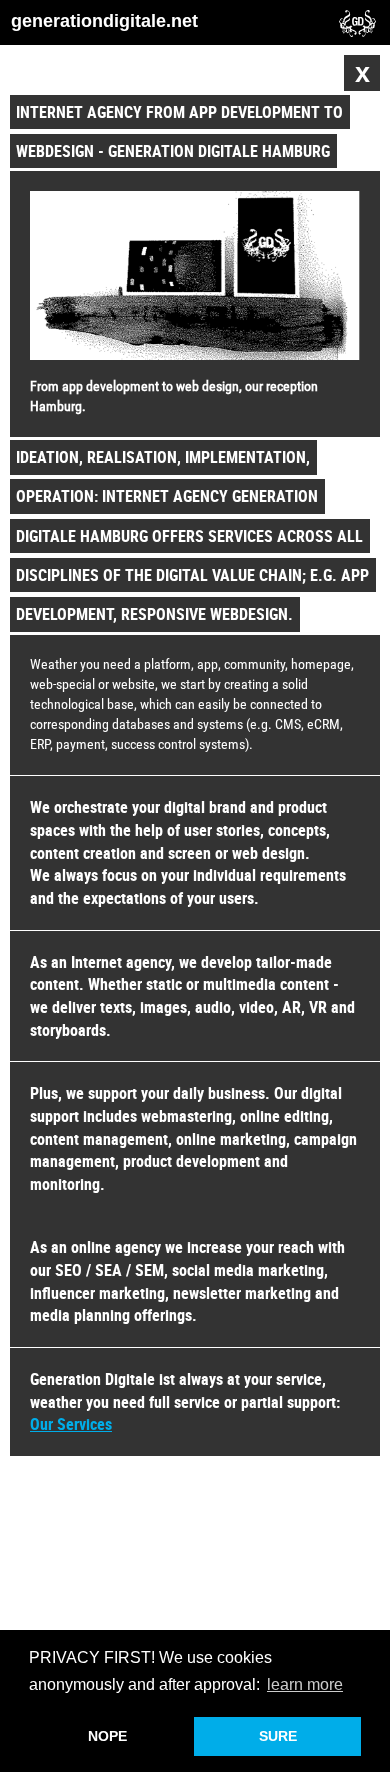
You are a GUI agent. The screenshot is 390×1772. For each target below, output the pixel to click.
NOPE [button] (107, 1736)
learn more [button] (305, 1684)
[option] (195, 806)
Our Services (71, 1424)
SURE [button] (278, 1736)
